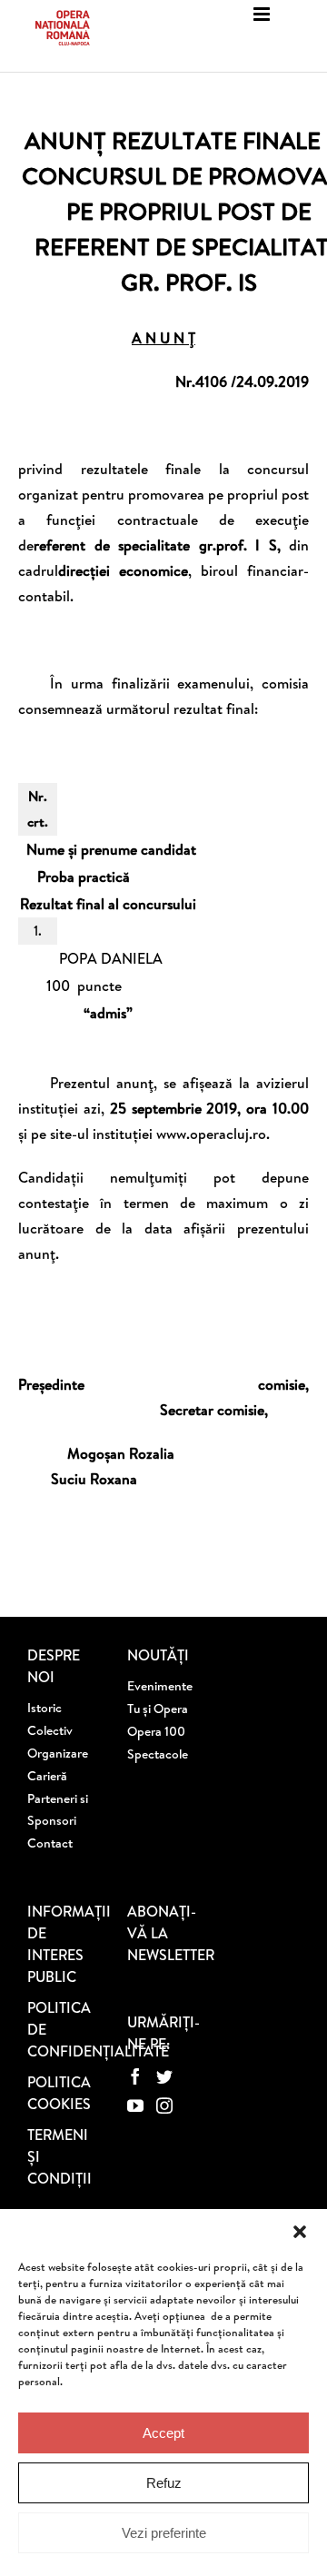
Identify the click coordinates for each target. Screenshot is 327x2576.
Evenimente (160, 1686)
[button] (300, 2232)
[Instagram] (164, 2105)
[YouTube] (135, 2105)
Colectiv (50, 1730)
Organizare (58, 1753)
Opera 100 (156, 1731)
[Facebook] (135, 2076)
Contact (50, 1843)
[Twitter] (164, 2076)
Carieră (47, 1776)
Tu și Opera (158, 1709)
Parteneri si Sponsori (58, 1809)
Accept (163, 2433)
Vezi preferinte (164, 2533)
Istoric (45, 1708)
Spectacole (158, 1754)
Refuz (164, 2483)
